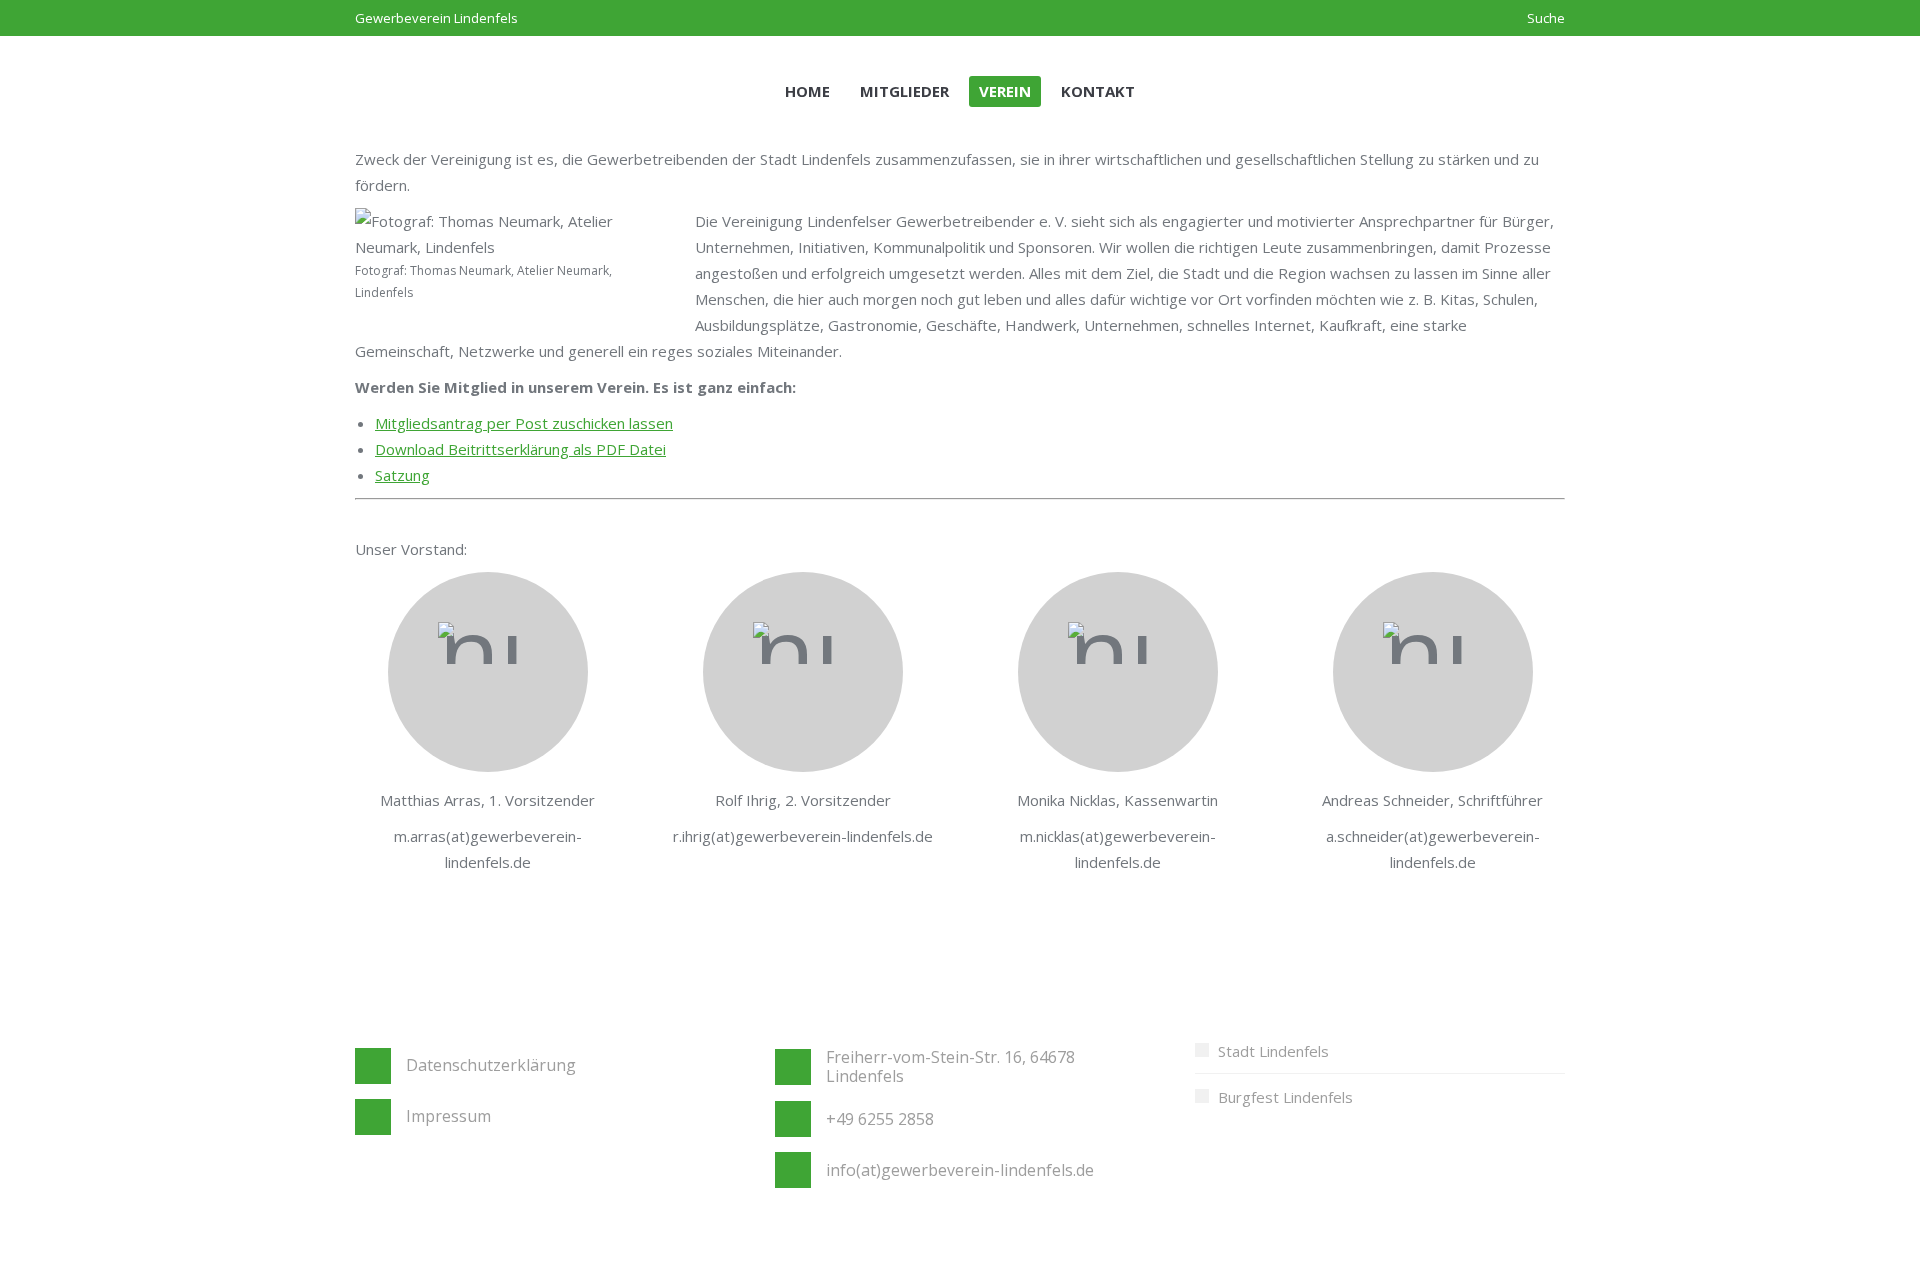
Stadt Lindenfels (1273, 1051)
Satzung (402, 475)
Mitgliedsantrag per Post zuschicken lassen (524, 423)
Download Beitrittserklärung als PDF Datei (520, 449)
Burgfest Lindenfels (1285, 1097)
